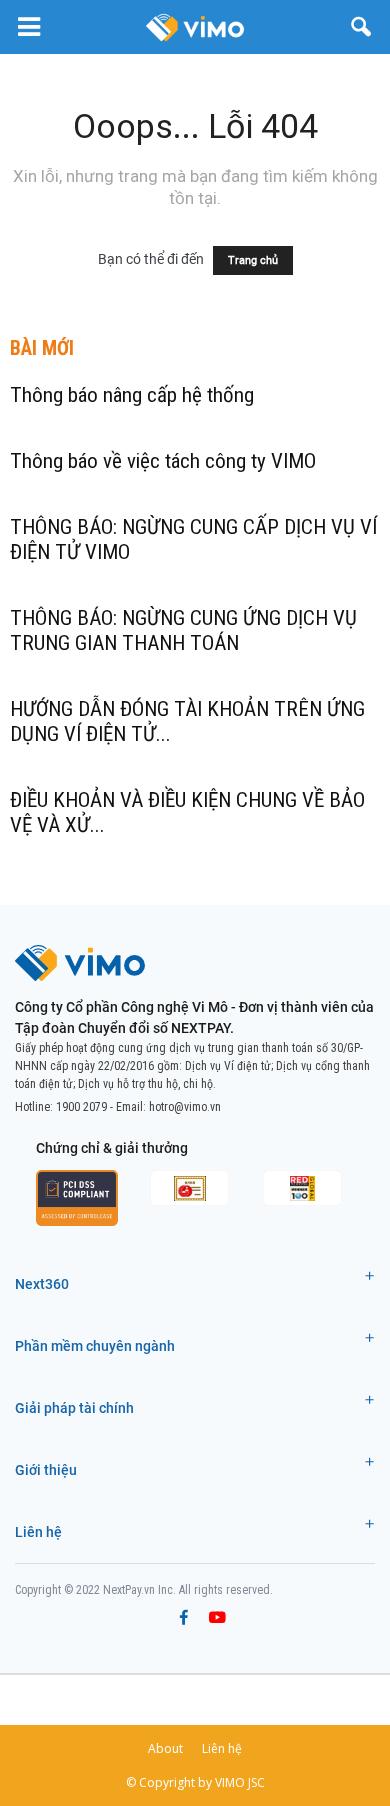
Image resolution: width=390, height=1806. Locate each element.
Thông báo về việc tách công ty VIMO (163, 461)
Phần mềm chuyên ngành (95, 1346)
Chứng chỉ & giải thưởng (112, 1148)
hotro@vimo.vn (185, 1107)
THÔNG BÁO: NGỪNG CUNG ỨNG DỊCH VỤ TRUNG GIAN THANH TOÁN (183, 630)
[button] (362, 27)
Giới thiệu (46, 1470)
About (165, 1748)
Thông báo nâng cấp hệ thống (132, 395)
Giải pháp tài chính (74, 1408)
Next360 (42, 1284)
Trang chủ (253, 260)
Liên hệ (38, 1532)
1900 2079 (81, 1107)
